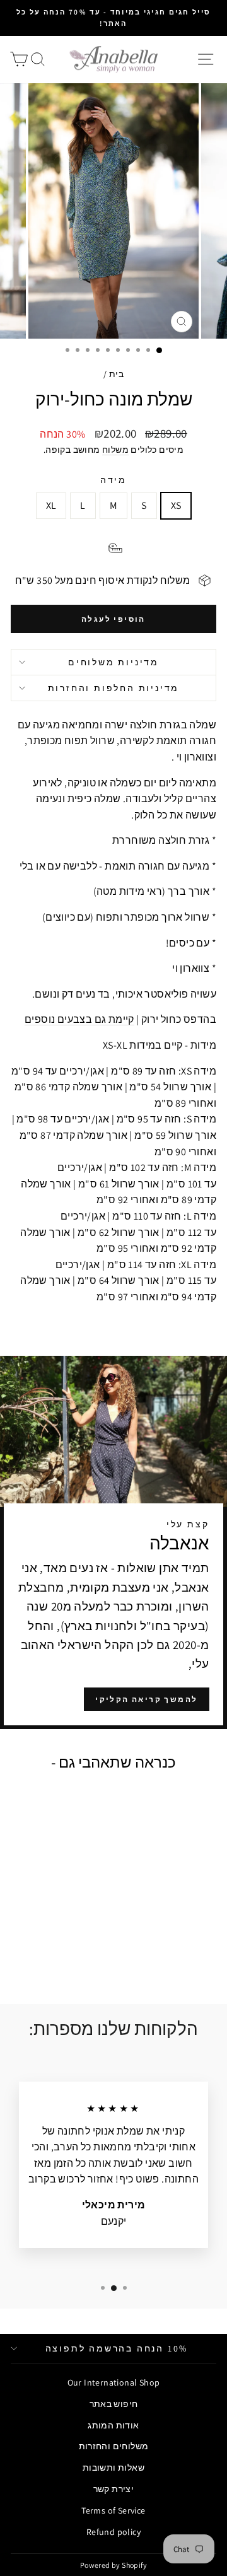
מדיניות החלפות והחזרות (114, 688)
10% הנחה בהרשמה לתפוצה (117, 2348)
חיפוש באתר (114, 2404)
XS (176, 505)
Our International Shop (114, 2382)
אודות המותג (113, 2425)
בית (116, 374)
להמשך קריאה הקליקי (146, 1699)
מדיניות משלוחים (113, 662)
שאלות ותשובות (113, 2468)
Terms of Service (113, 2510)
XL (51, 505)
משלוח (115, 450)
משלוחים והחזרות (114, 2446)
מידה (113, 480)
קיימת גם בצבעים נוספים (79, 1019)
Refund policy (113, 2532)
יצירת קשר (114, 2489)
